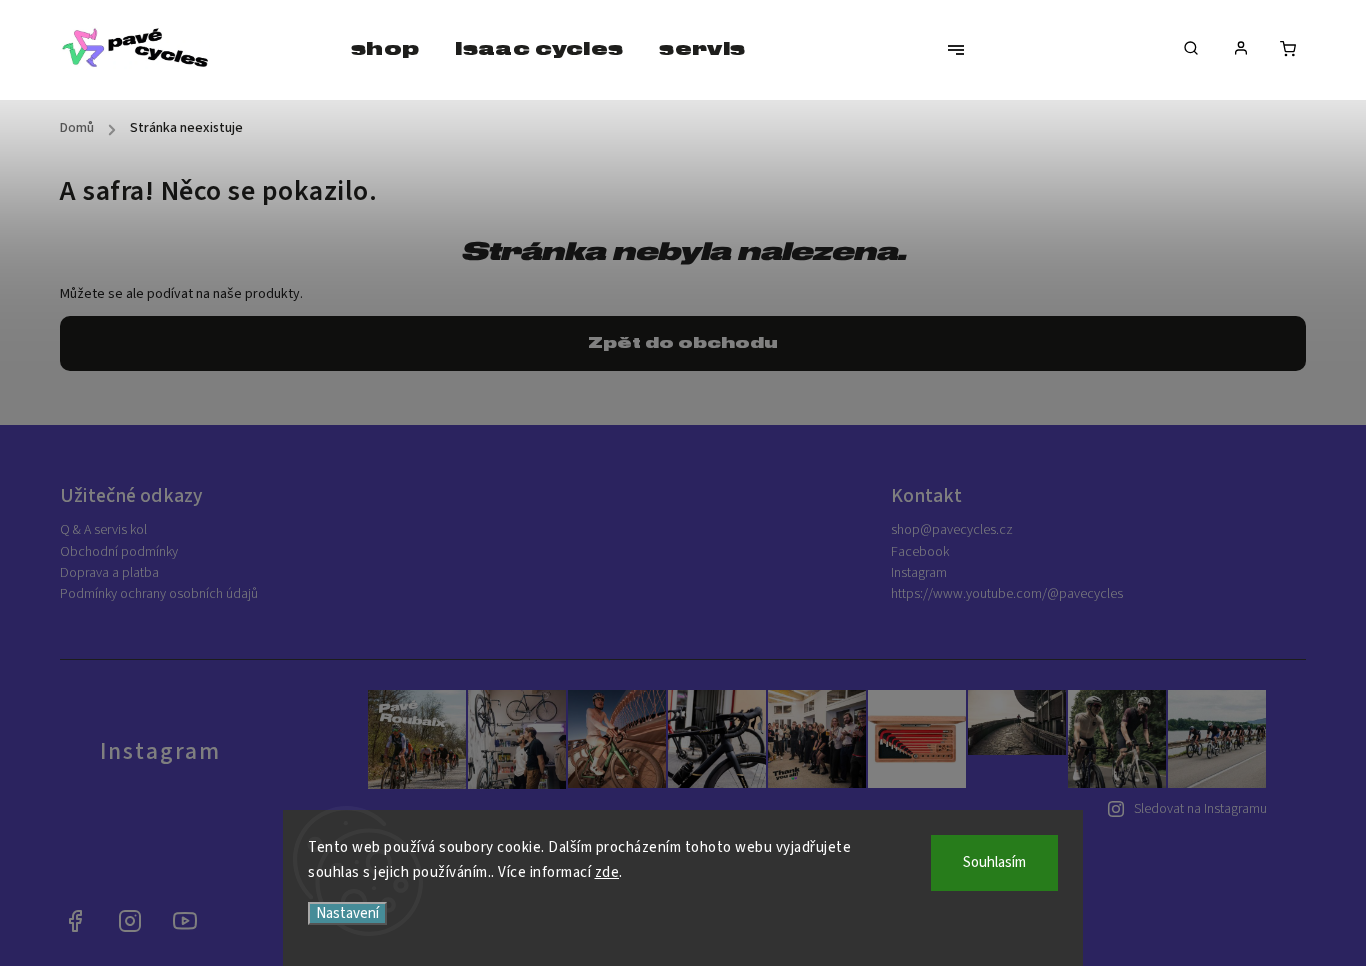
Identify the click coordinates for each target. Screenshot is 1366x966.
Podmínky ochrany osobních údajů (159, 594)
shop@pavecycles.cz (952, 530)
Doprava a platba (109, 573)
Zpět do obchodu (683, 343)
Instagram (919, 573)
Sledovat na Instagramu (1200, 809)
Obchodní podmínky (119, 552)
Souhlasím (994, 862)
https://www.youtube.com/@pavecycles (1007, 594)
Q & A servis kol (103, 530)
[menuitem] (385, 50)
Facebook (920, 552)
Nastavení (347, 913)
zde (607, 872)
